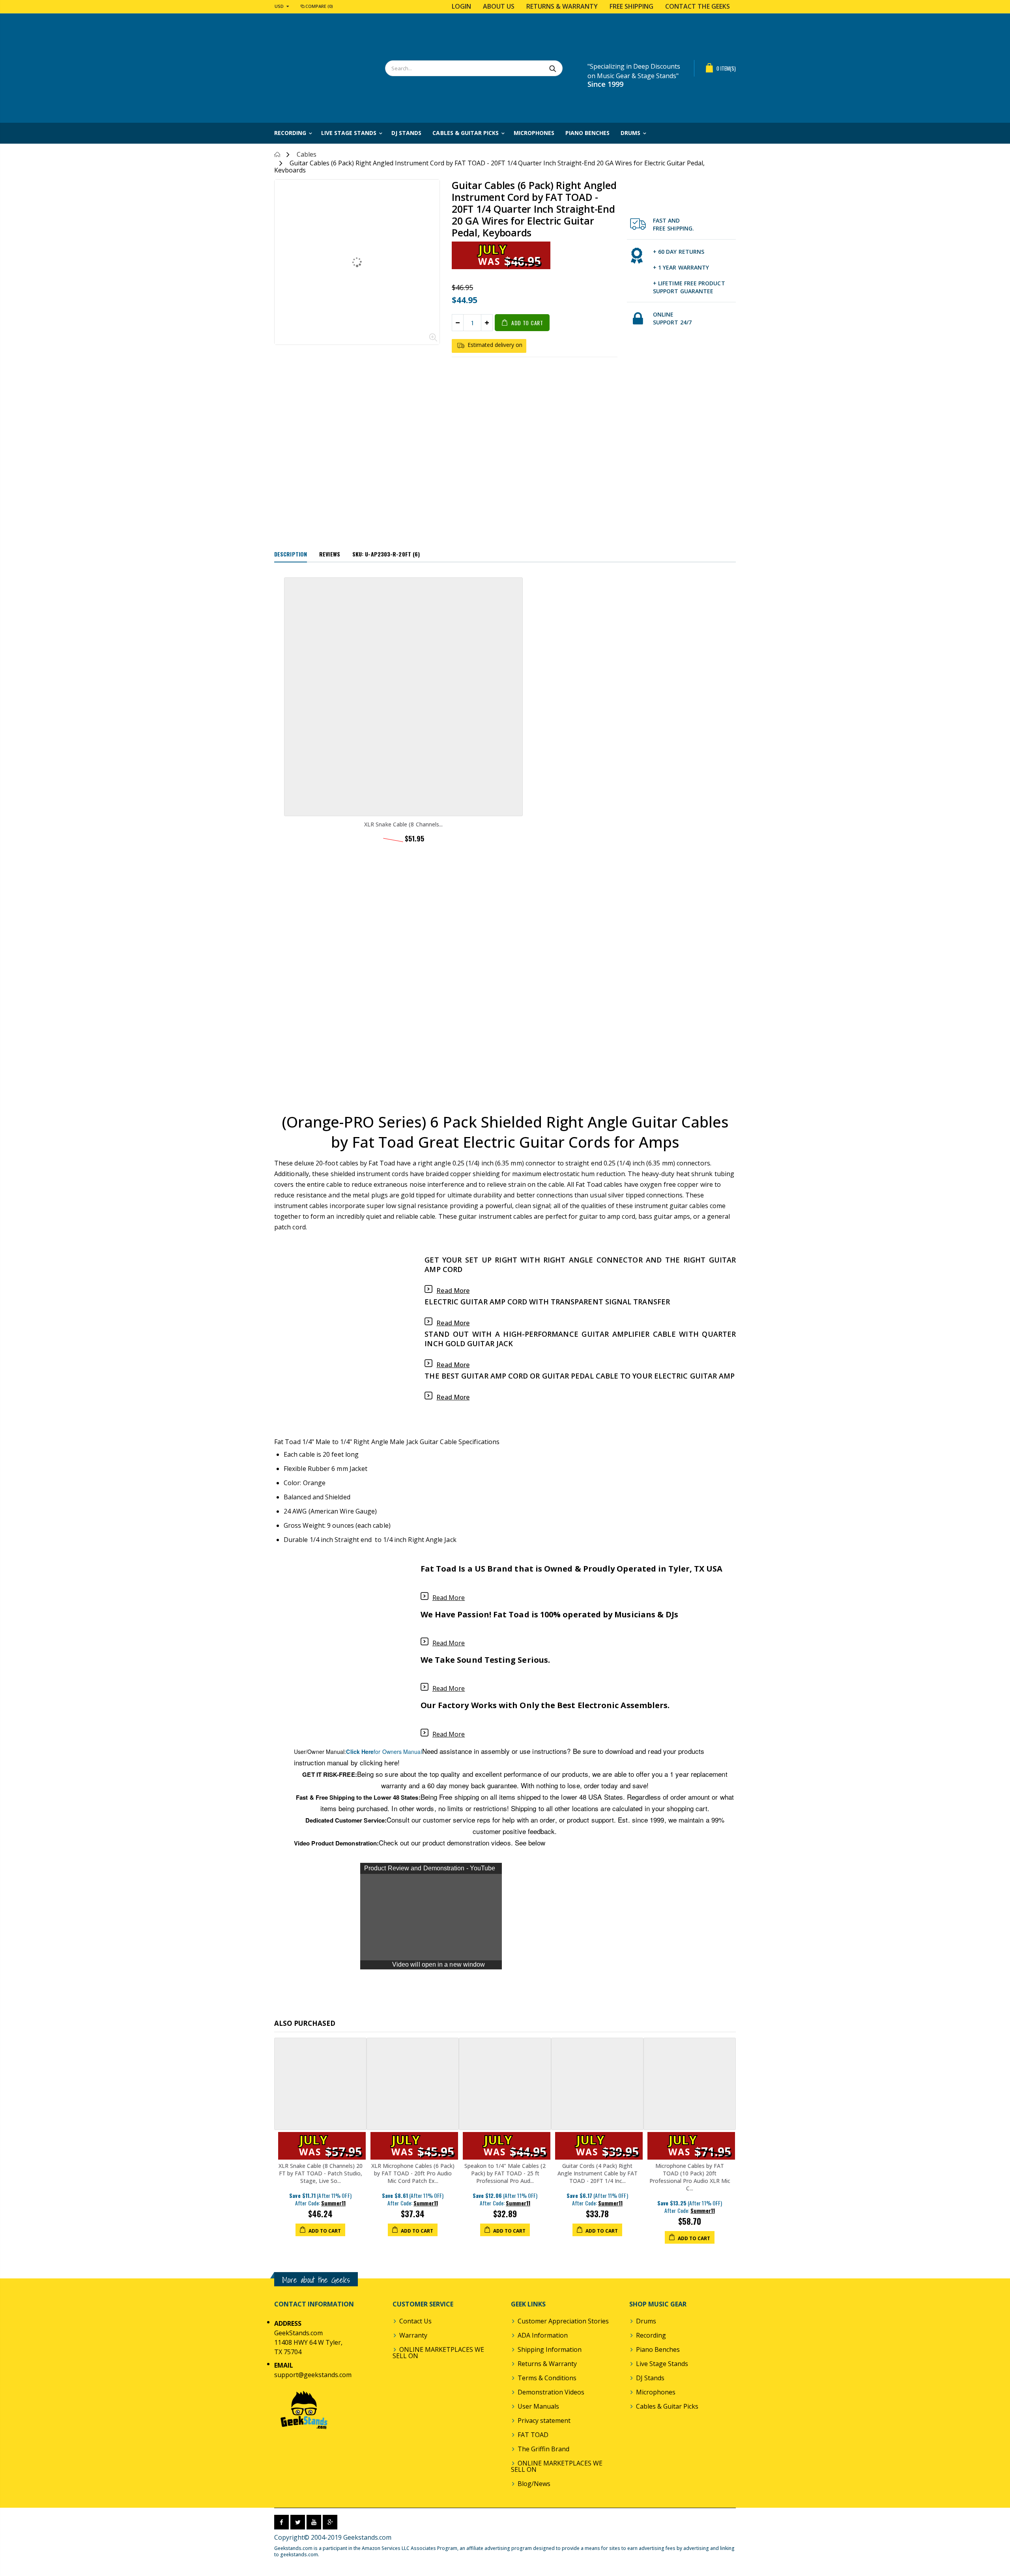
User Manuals (538, 2406)
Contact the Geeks (698, 6)
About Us (499, 6)
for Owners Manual (384, 1752)
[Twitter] (298, 2522)
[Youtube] (314, 2522)
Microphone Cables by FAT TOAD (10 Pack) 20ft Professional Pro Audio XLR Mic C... (690, 2177)
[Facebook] (281, 2522)
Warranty (413, 2335)
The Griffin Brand (543, 2449)
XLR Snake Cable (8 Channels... (403, 824)
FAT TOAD (533, 2435)
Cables (307, 154)
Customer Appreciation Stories (563, 2321)
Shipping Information (550, 2349)
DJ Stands (650, 2378)
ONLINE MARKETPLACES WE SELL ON (438, 2353)
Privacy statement (544, 2421)
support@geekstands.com (313, 2375)
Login (461, 6)
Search (553, 68)
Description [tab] (291, 554)
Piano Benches (658, 2349)
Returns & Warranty (562, 6)
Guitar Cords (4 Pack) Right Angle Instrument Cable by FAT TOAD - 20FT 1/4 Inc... (598, 2173)
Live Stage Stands (662, 2364)
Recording (651, 2335)
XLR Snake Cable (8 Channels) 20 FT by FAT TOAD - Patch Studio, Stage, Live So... (321, 2173)
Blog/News (534, 2484)
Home (277, 155)
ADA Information (543, 2335)
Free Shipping (631, 6)
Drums (646, 2321)
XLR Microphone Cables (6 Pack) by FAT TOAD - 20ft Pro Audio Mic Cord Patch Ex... (413, 2173)
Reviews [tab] (330, 554)
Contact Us (415, 2321)
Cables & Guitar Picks (667, 2406)
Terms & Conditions (547, 2378)
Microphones (656, 2392)
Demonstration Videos (551, 2392)
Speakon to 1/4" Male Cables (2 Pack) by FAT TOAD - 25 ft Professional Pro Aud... (505, 2173)
